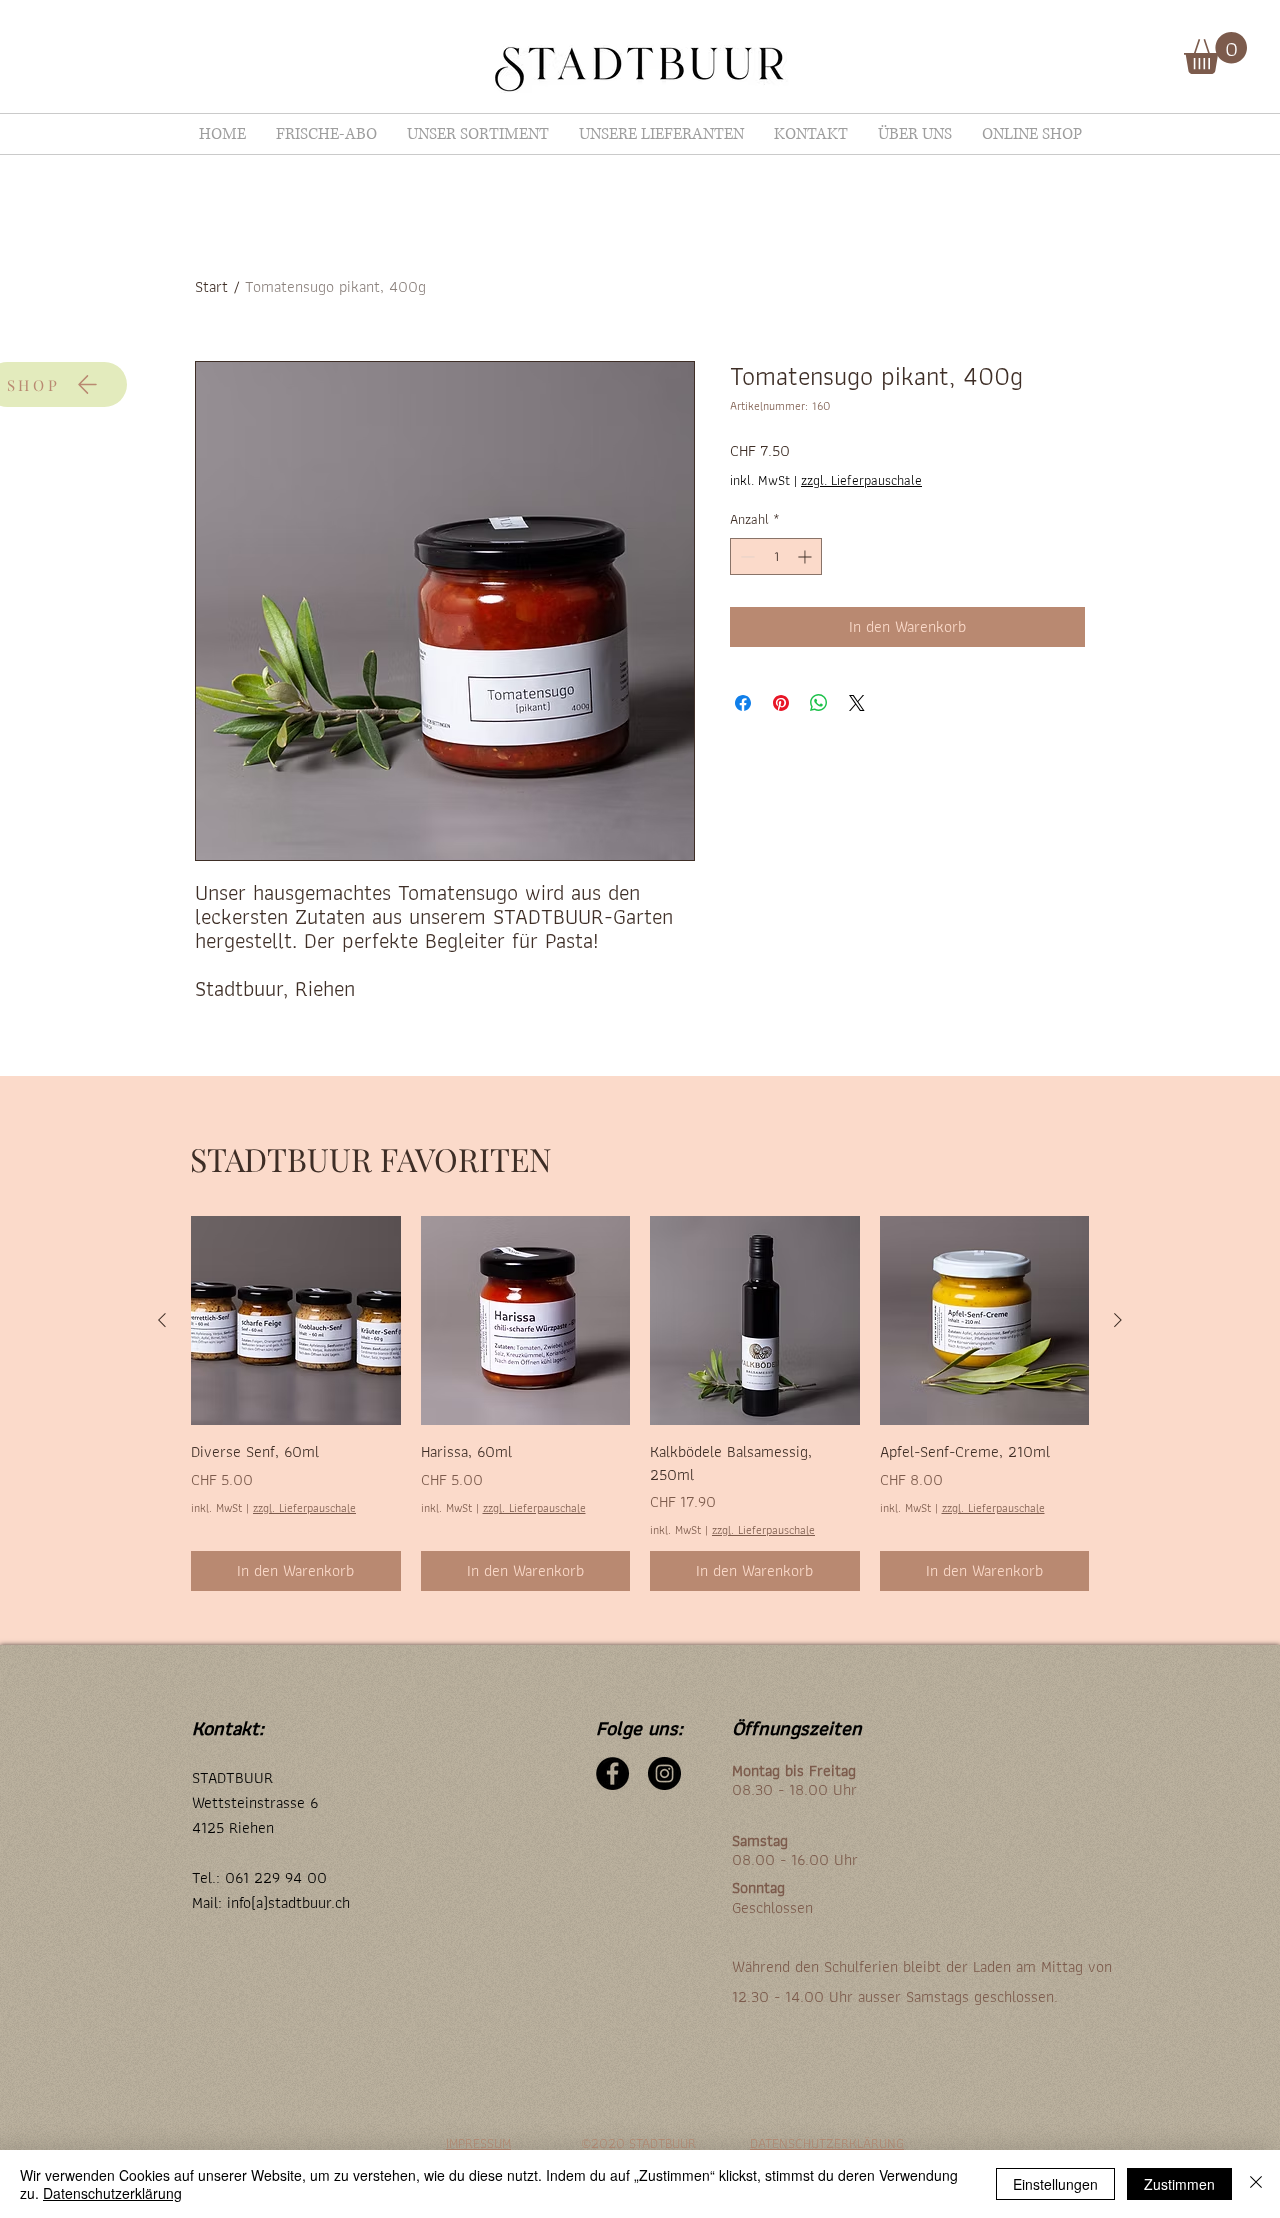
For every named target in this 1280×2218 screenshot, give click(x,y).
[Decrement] (745, 556)
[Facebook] (612, 1773)
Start (211, 286)
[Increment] (806, 556)
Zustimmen (1179, 2184)
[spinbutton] (776, 556)
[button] (1215, 53)
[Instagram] (664, 1773)
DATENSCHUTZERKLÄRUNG (827, 2143)
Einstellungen (1055, 2184)
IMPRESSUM (478, 2143)
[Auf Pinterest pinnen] (781, 703)
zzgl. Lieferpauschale (861, 481)
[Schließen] (1256, 2184)
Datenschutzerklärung (112, 2193)
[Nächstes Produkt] (1118, 1320)
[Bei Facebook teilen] (743, 703)
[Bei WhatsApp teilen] (819, 703)
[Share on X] (857, 703)
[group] (640, 1403)
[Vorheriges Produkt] (162, 1320)
